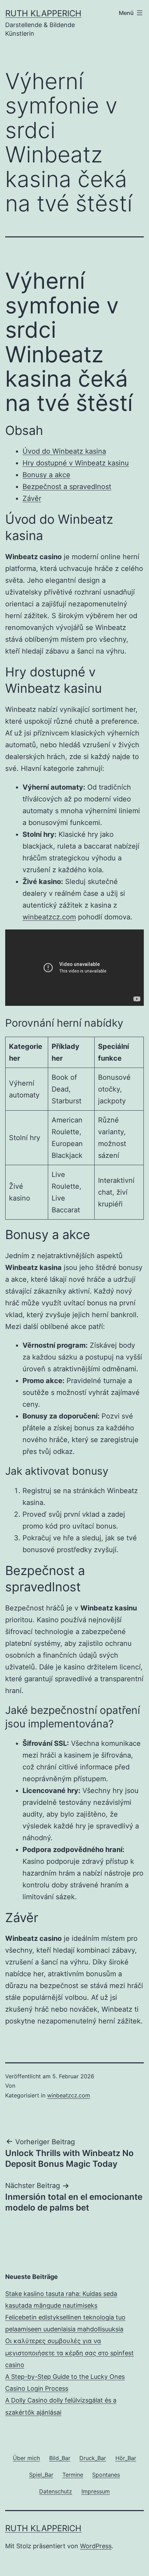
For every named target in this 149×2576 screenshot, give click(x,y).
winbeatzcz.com (49, 917)
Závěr (32, 498)
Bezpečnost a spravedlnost (67, 487)
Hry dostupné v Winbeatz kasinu (76, 463)
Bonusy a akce (46, 475)
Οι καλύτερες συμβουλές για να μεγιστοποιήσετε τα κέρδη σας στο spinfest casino (69, 2353)
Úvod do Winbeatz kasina (64, 451)
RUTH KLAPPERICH (43, 13)
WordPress (96, 2546)
